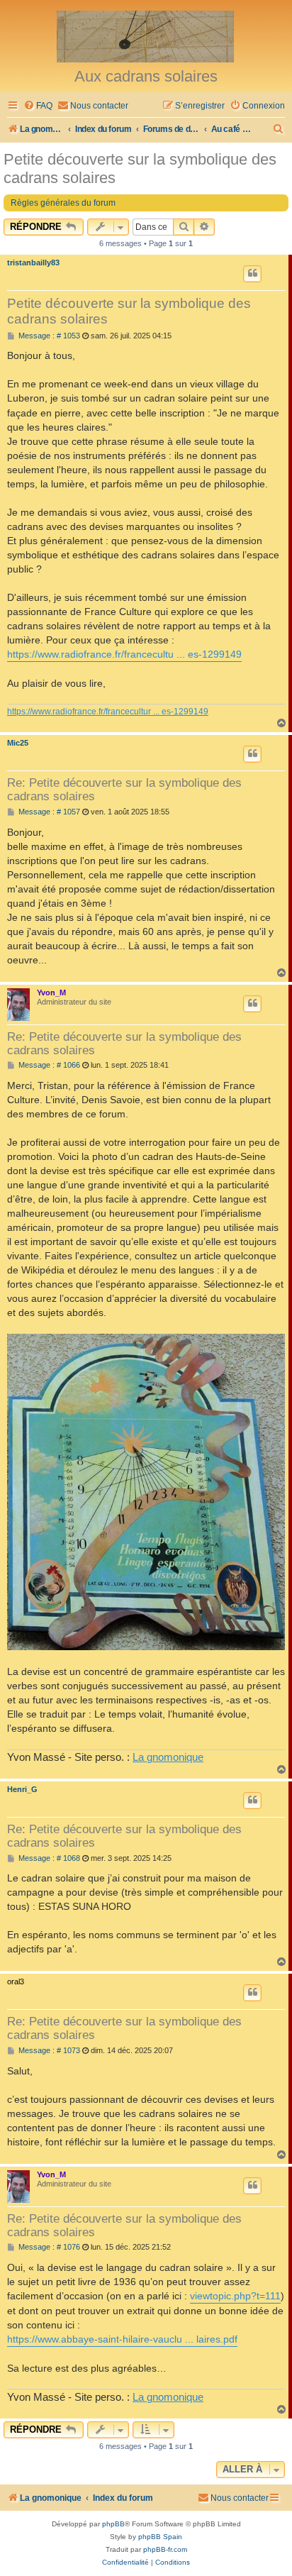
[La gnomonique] (146, 35)
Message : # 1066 (48, 1065)
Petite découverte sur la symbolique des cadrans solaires (140, 168)
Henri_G (22, 1789)
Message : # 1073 (48, 2051)
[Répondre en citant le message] (252, 274)
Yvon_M (51, 993)
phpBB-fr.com (165, 2549)
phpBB (113, 2524)
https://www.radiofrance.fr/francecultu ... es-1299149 (124, 654)
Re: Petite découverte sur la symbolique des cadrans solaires (124, 789)
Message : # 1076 (48, 2247)
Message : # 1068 (48, 1858)
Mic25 (18, 743)
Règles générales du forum (63, 203)
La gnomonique (168, 1757)
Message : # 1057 (48, 812)
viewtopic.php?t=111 (235, 2296)
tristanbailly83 (33, 262)
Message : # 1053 (48, 336)
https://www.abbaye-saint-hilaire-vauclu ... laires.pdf (122, 2339)
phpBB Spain (160, 2537)
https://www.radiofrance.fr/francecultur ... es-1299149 (108, 712)
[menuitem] (38, 106)
